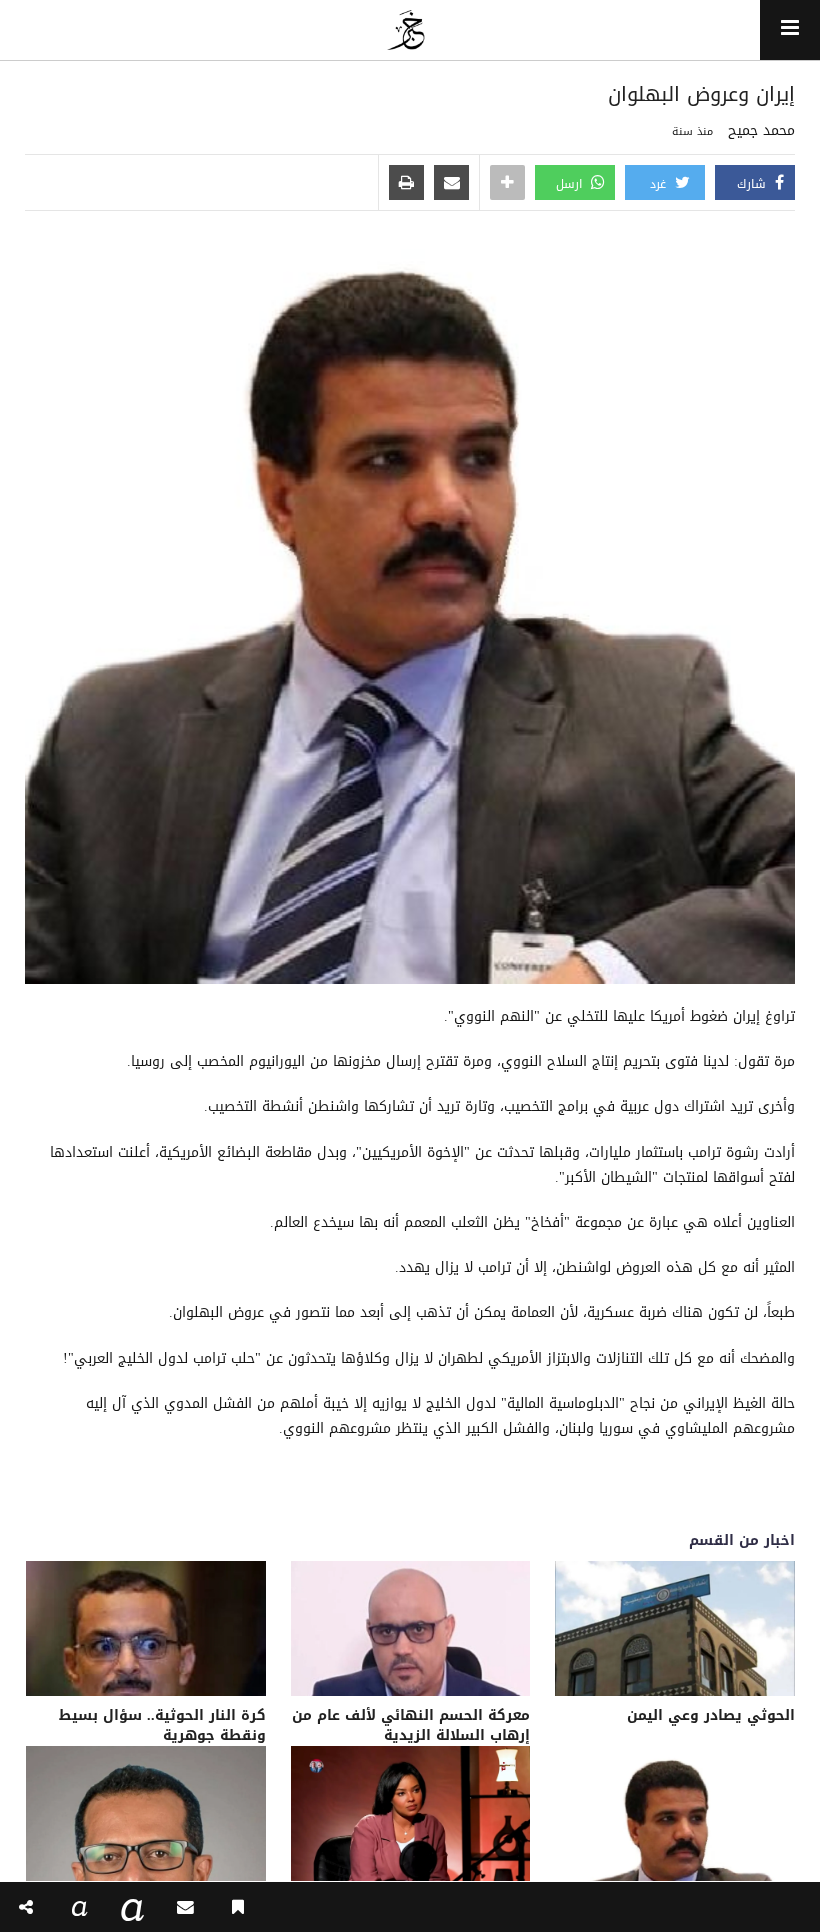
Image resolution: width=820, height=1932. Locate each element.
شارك (753, 184)
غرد (660, 184)
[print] (406, 184)
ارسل (571, 184)
